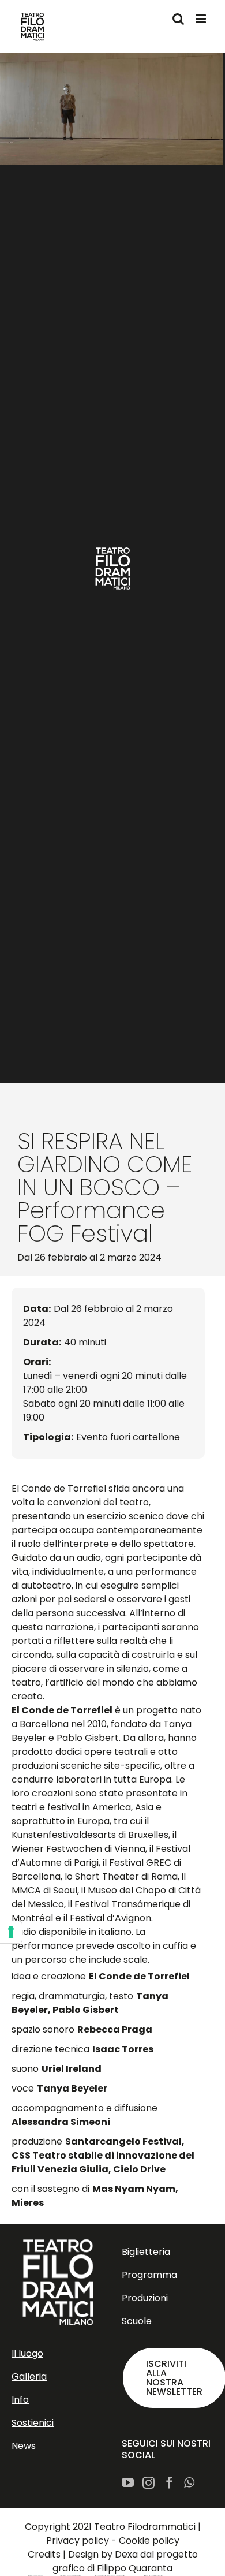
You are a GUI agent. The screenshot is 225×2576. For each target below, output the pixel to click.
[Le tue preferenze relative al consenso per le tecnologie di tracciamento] (11, 1932)
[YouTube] (128, 2483)
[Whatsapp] (189, 2483)
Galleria (29, 2376)
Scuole (137, 2321)
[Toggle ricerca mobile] (178, 19)
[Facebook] (169, 2483)
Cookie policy (149, 2540)
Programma (149, 2275)
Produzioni (145, 2298)
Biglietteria (146, 2252)
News (24, 2446)
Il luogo (27, 2353)
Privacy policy (78, 2540)
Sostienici (33, 2423)
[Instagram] (149, 2483)
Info (20, 2400)
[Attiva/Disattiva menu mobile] (202, 19)
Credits (44, 2554)
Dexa (126, 2554)
